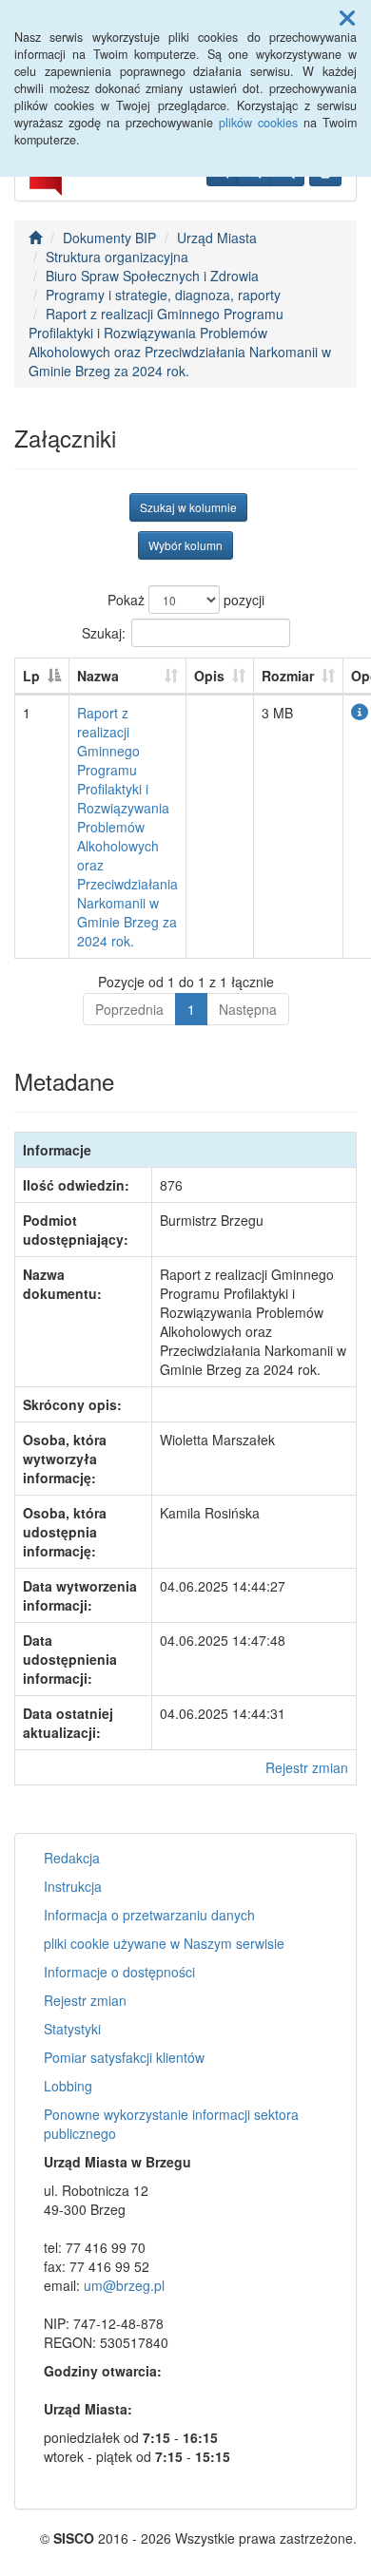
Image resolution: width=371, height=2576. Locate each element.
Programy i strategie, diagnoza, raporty (163, 295)
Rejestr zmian (307, 1767)
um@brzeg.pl (124, 2285)
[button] (347, 17)
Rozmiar (288, 676)
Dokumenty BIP (109, 238)
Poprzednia (129, 1009)
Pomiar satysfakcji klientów (124, 2057)
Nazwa (98, 676)
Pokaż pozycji (186, 600)
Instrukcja (73, 1886)
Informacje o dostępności (119, 1972)
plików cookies (258, 123)
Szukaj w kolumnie (188, 507)
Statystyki (72, 2029)
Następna (248, 1009)
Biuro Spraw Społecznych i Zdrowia (152, 276)
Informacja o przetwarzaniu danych (149, 1915)
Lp (31, 676)
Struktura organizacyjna (117, 257)
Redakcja (72, 1858)
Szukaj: (104, 632)
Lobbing (68, 2086)
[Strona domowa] (35, 238)
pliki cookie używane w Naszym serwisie (164, 1943)
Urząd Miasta (217, 238)
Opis (209, 676)
